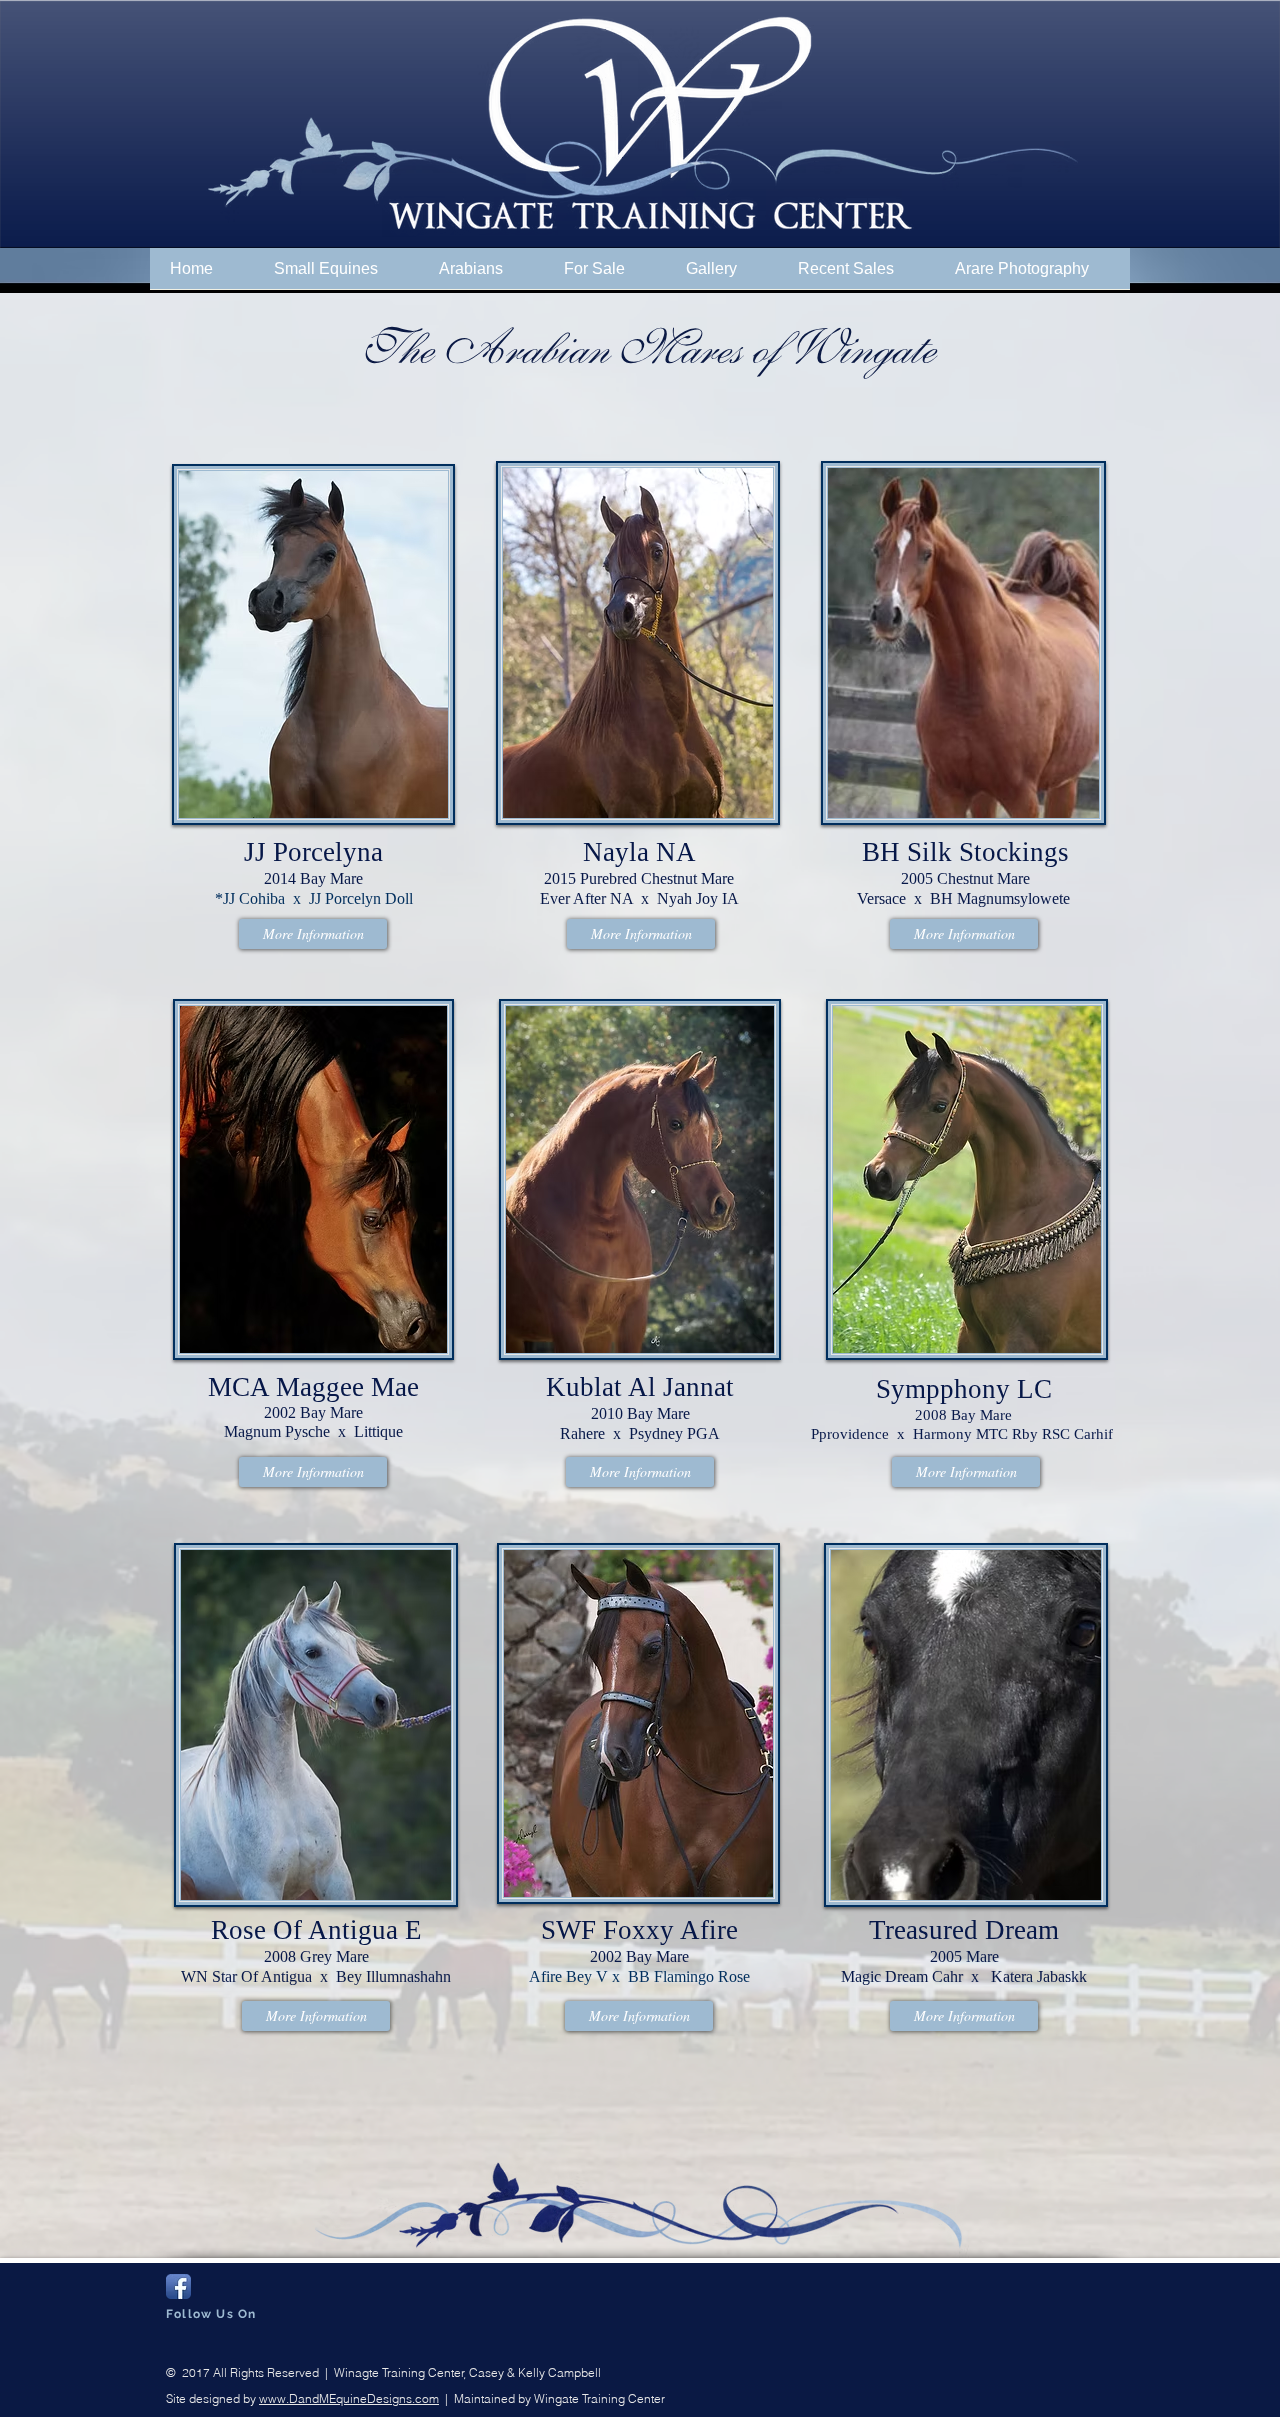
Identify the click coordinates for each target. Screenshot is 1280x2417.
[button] (336, 275)
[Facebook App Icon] (178, 2286)
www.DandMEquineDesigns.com (349, 2398)
